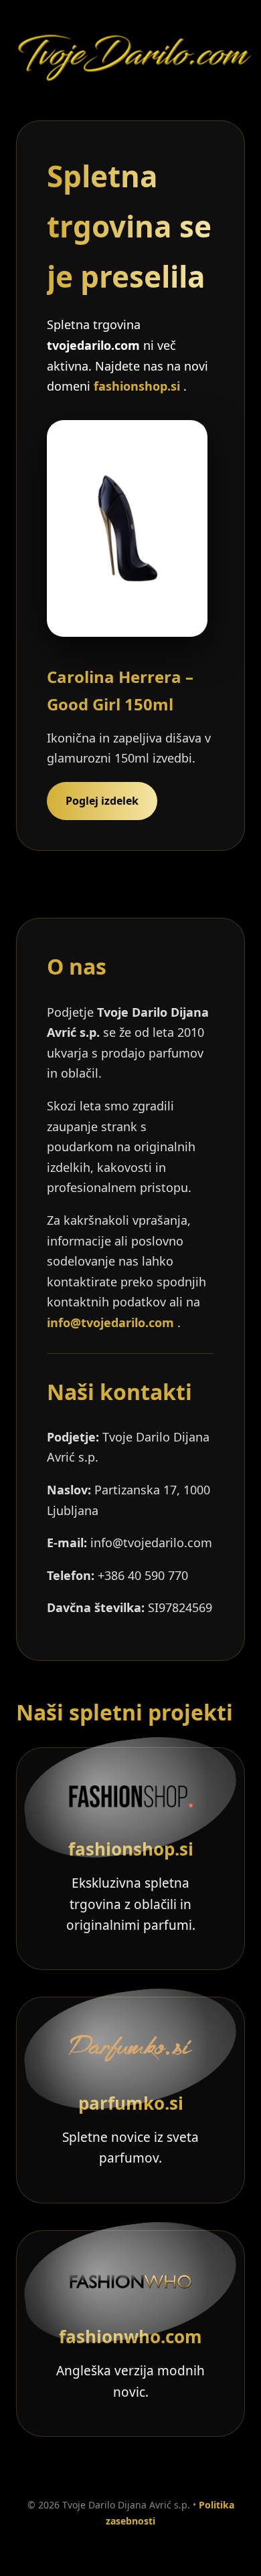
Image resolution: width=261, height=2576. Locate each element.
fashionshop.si (139, 386)
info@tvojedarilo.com (110, 1322)
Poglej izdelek (102, 801)
